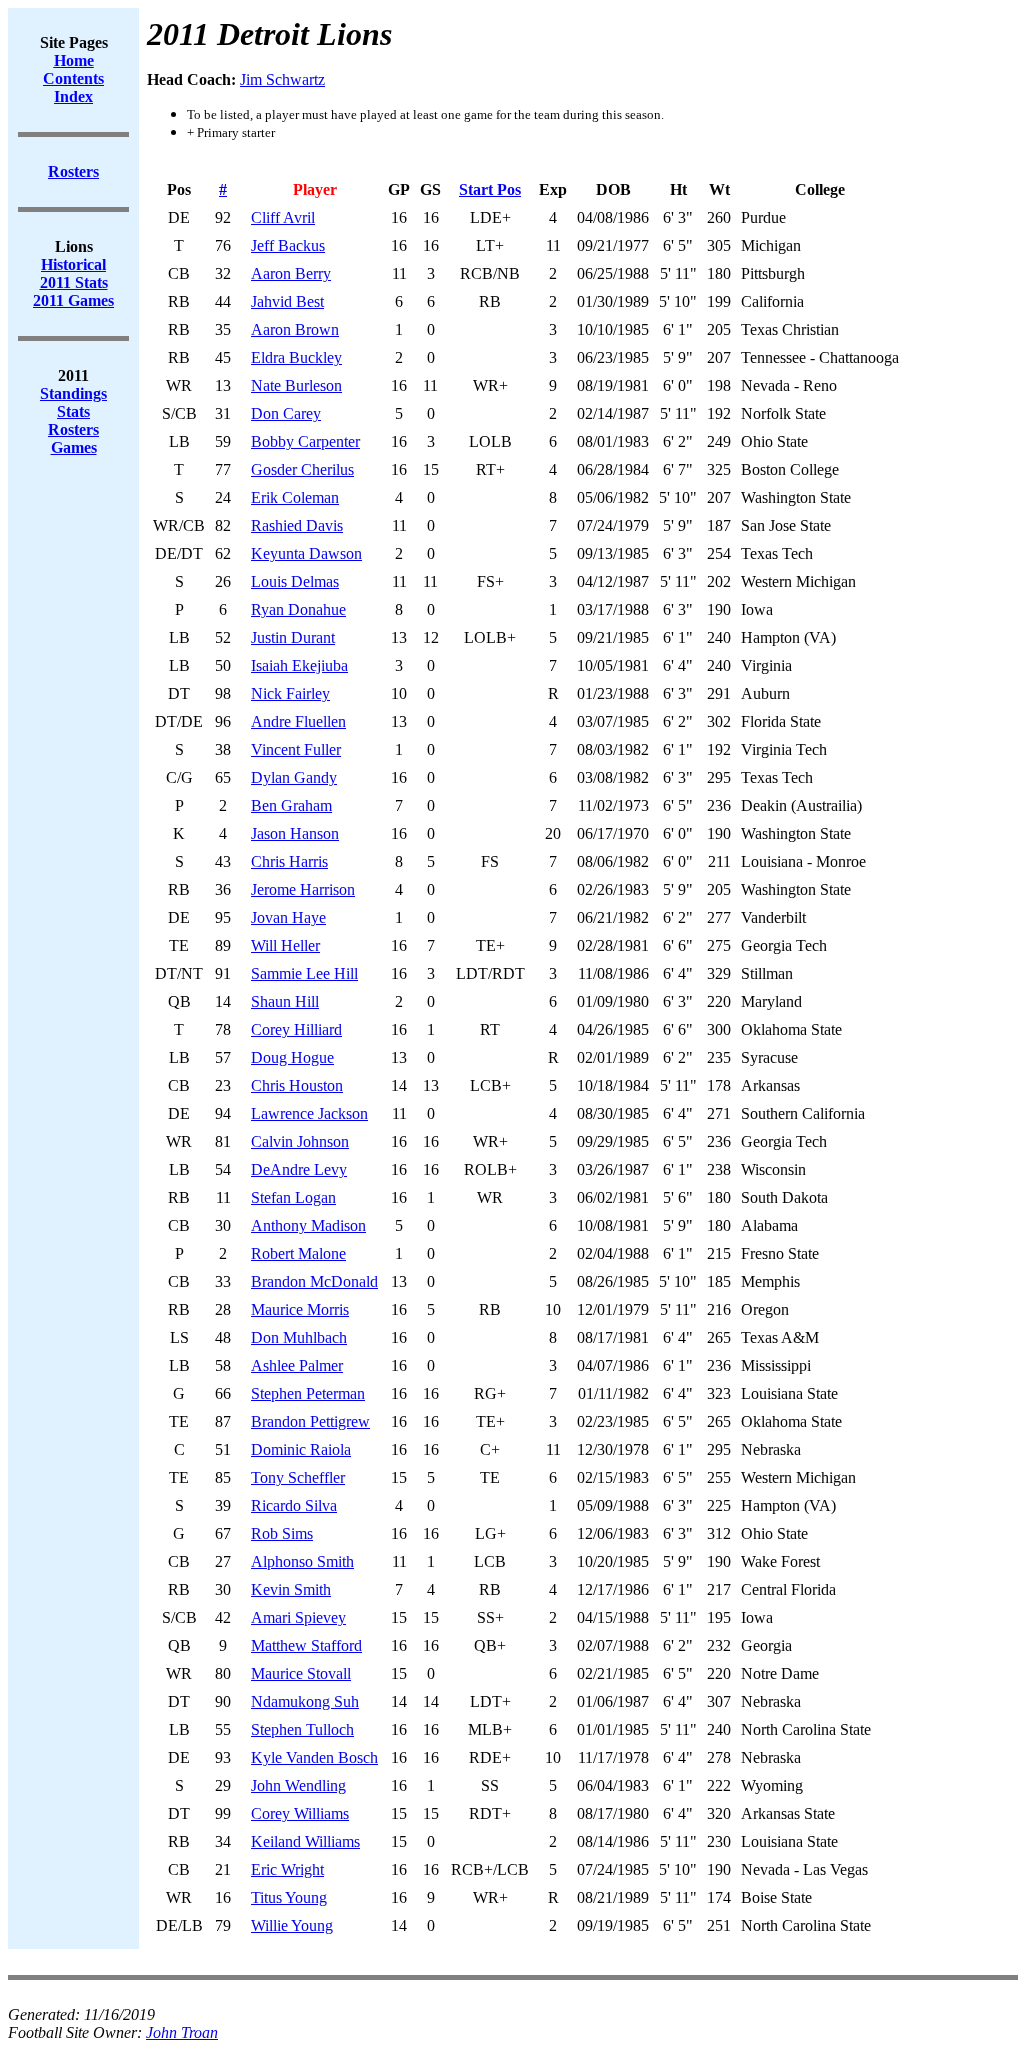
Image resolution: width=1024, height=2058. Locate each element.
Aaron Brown (295, 329)
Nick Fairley (290, 693)
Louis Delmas (295, 581)
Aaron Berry (291, 273)
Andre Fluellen (298, 721)
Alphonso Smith (302, 1561)
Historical (73, 264)
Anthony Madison (308, 1225)
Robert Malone (298, 1253)
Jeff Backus (288, 245)
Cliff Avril (283, 217)
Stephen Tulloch (302, 1729)
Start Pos (490, 189)
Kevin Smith (291, 1589)
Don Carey (286, 413)
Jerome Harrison (303, 889)
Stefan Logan (293, 1197)
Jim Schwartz (282, 79)
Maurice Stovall (301, 1673)
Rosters (73, 429)
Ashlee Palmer (297, 1365)
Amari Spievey (298, 1617)
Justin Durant (293, 637)
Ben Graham (291, 805)
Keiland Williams (305, 1841)
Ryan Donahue (298, 609)
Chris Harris (289, 861)
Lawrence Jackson (309, 1113)
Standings (73, 393)
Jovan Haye (288, 917)
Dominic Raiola (301, 1449)
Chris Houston (297, 1085)
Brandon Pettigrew (310, 1421)
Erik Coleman (295, 497)
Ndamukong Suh (305, 1701)
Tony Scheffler (298, 1477)
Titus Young (289, 1897)
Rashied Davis (297, 525)
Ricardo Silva (294, 1505)
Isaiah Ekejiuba (299, 665)
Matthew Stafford (306, 1645)
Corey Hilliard (296, 1029)
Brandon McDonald (314, 1281)
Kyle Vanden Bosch (314, 1757)
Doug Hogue (292, 1057)
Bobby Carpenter (305, 441)
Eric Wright (287, 1869)
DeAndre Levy (299, 1169)
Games (74, 447)
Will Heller (285, 945)
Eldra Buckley (296, 357)
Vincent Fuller (296, 749)
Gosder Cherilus (302, 469)
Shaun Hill (285, 1001)
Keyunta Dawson (306, 553)
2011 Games (73, 300)
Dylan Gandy (294, 777)
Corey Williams (300, 1813)
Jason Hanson (295, 833)
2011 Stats (74, 282)
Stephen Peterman (308, 1393)
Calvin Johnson (300, 1141)
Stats (73, 411)
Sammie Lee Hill (304, 973)
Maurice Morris (300, 1309)
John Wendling (298, 1785)
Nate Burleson (296, 385)
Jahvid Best (287, 301)
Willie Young (292, 1925)
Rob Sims (282, 1533)
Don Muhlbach (299, 1337)
